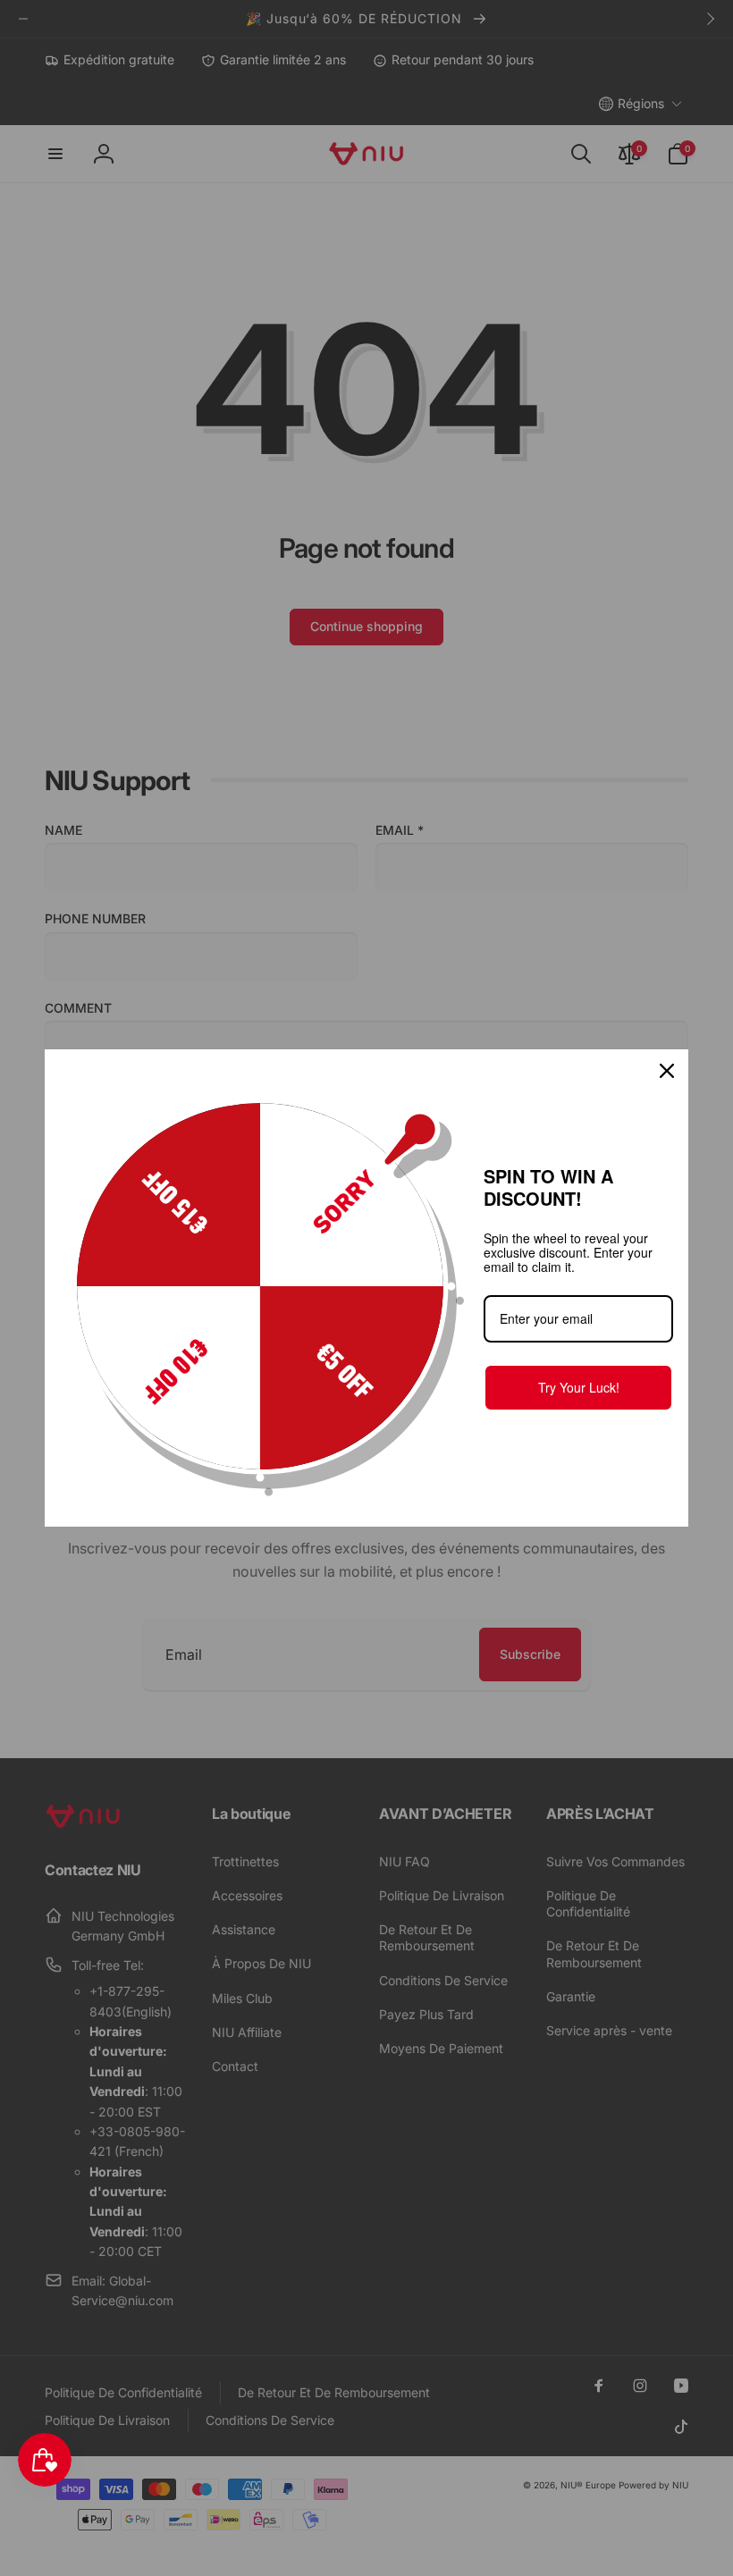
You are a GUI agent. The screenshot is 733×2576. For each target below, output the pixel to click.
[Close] (667, 1071)
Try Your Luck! (579, 1387)
